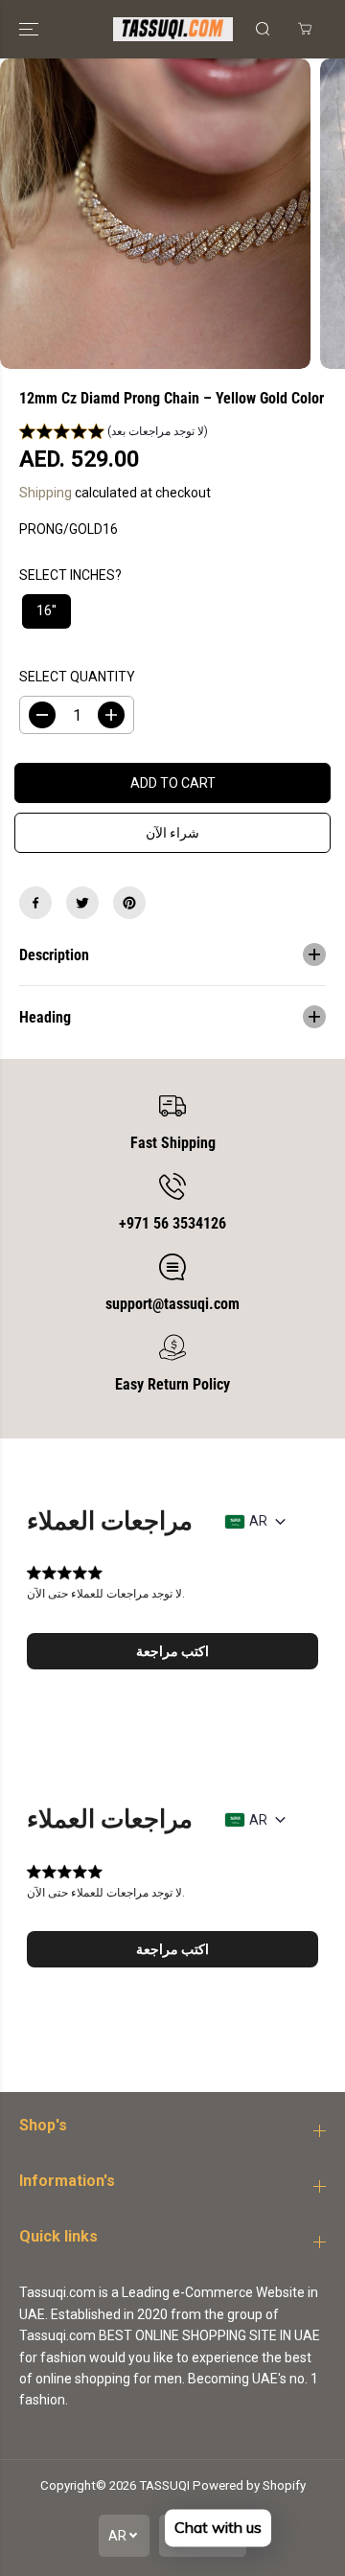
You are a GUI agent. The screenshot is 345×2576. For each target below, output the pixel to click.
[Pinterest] (129, 903)
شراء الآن (172, 833)
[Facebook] (35, 903)
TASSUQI (164, 2485)
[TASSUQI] (173, 29)
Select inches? (70, 575)
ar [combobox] (258, 1521)
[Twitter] (82, 903)
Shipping (46, 493)
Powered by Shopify (249, 2485)
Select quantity (77, 677)
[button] (31, 29)
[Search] (263, 29)
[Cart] (305, 29)
